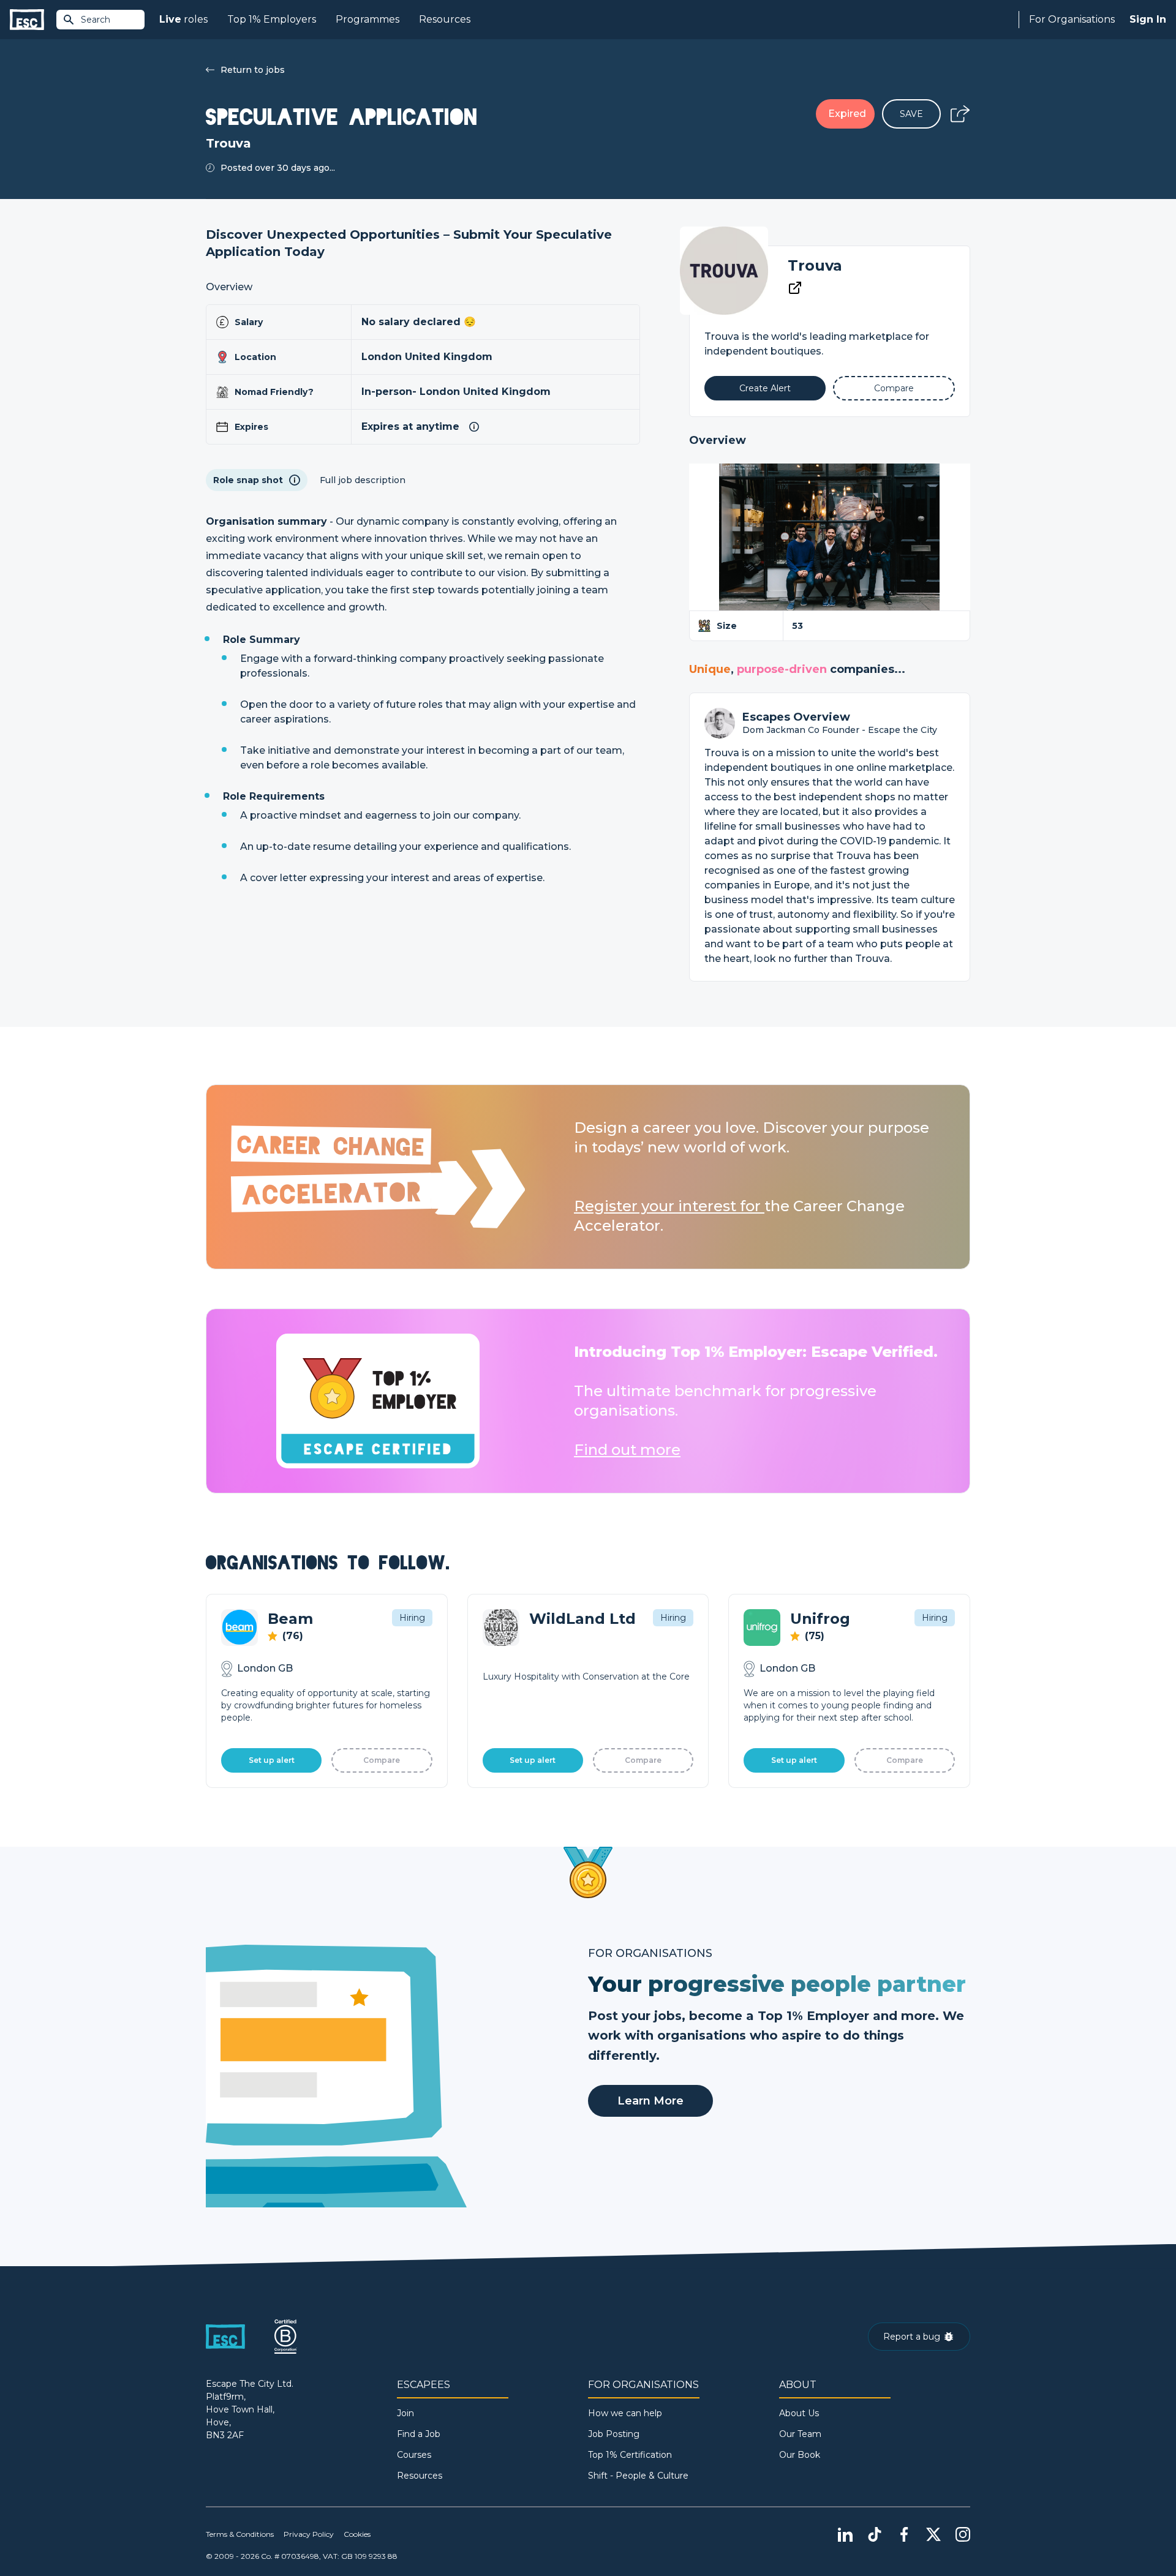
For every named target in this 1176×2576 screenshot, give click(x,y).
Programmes (367, 19)
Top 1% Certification (630, 2455)
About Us (799, 2413)
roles (183, 19)
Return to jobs (253, 70)
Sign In (1148, 19)
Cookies (357, 2534)
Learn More (650, 2101)
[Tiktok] (875, 2534)
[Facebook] (904, 2534)
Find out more (627, 1450)
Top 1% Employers (272, 19)
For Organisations (1072, 19)
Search (96, 20)
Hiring (412, 1618)
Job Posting (614, 2434)
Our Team (800, 2434)
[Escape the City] (27, 20)
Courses (414, 2455)
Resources (445, 19)
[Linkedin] (845, 2534)
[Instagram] (963, 2534)
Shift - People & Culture (638, 2476)
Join (405, 2413)
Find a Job (419, 2434)
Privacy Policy (309, 2534)
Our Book (800, 2455)
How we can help (625, 2413)
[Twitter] (933, 2534)
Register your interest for (669, 1206)
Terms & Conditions (240, 2534)
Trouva (815, 265)
